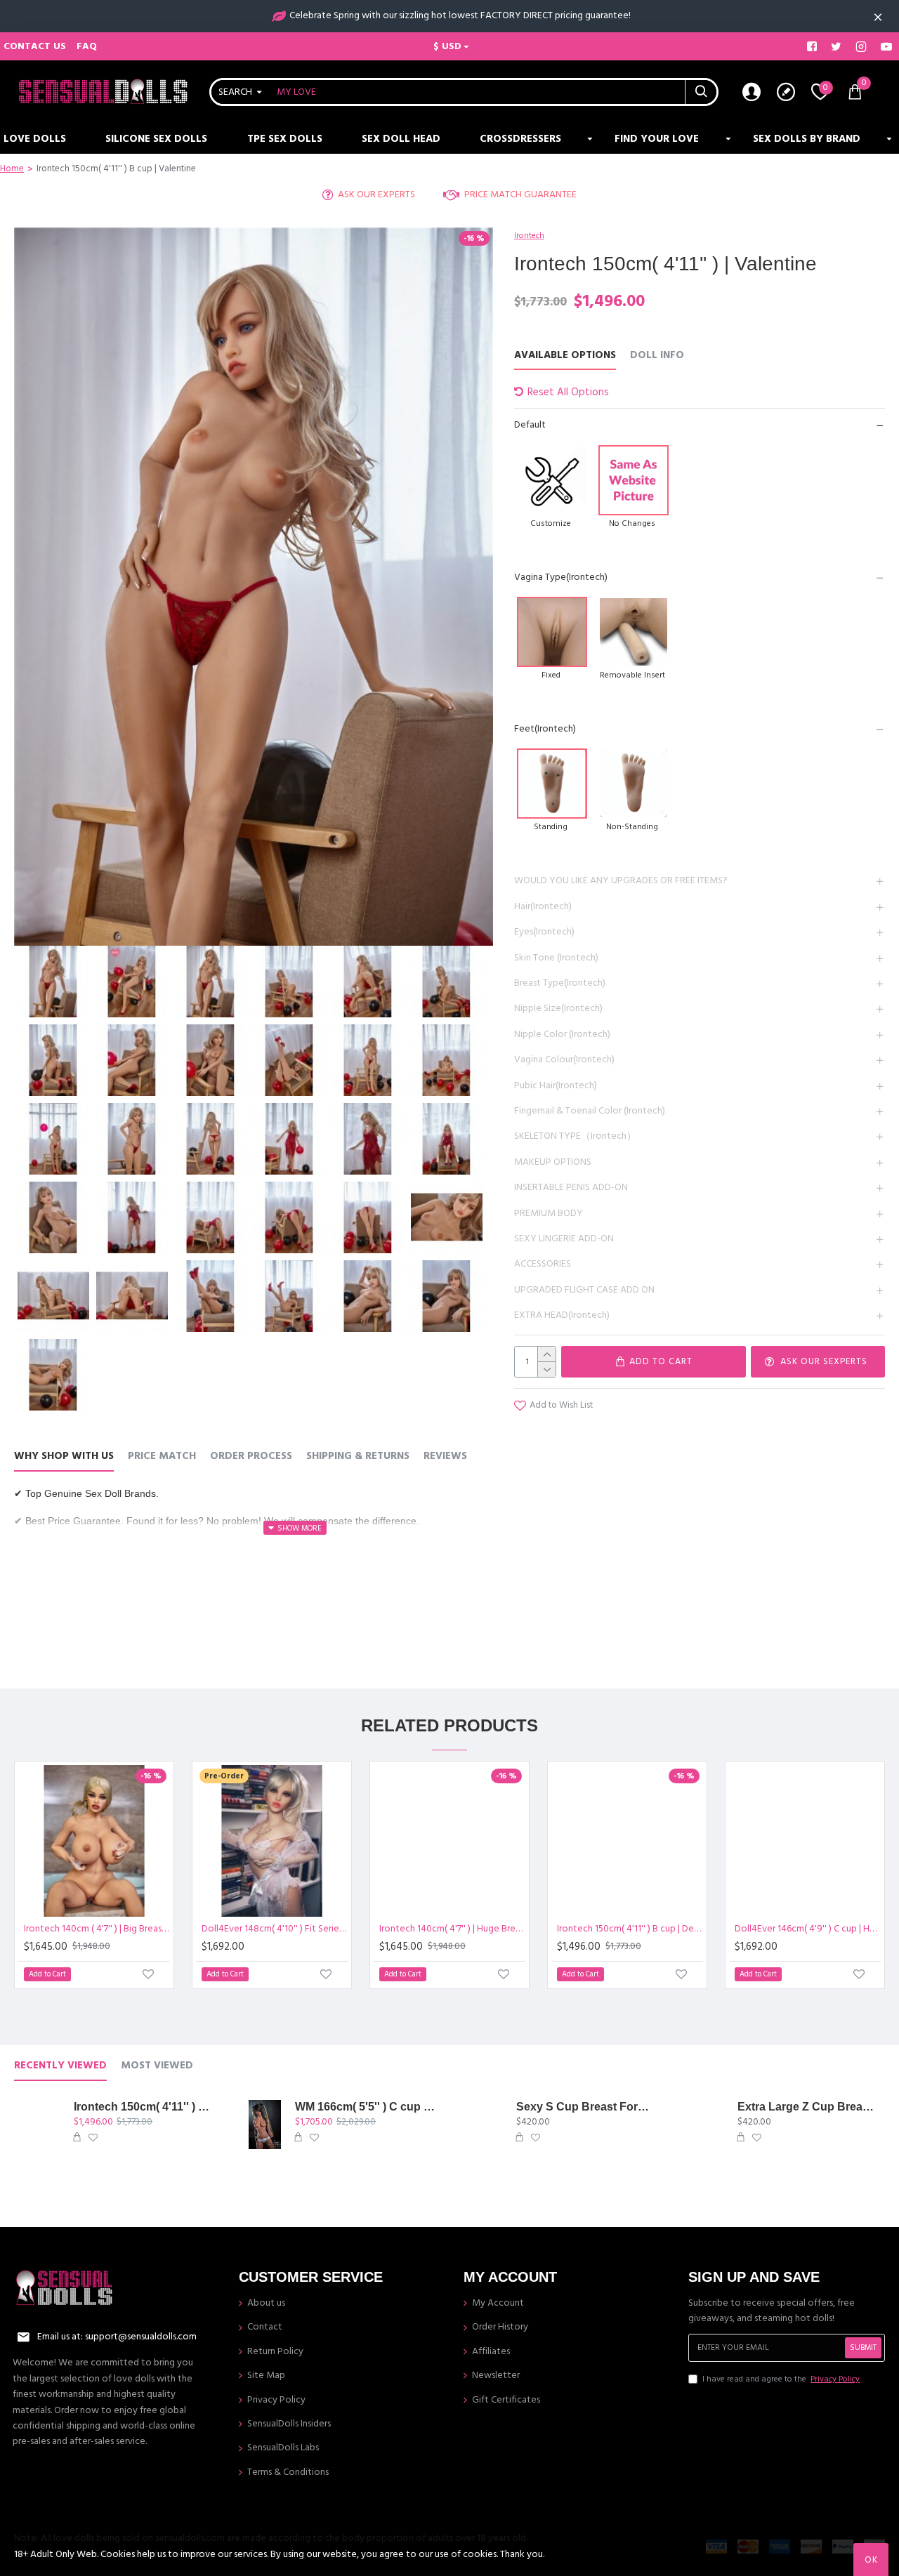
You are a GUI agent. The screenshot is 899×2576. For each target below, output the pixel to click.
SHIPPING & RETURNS (358, 1457)
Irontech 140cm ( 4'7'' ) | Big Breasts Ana (97, 1929)
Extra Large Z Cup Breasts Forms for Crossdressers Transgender (809, 2107)
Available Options (565, 356)
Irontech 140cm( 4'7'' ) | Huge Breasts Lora (452, 1929)
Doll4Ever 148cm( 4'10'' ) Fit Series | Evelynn (275, 1929)
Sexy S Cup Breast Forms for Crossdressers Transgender (588, 2107)
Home (12, 169)
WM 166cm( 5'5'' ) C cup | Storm (366, 2107)
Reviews (445, 1457)
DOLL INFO (657, 356)
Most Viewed (157, 2066)
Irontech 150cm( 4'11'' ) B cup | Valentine (145, 2107)
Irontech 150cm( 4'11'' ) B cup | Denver (630, 1929)
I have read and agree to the (781, 2379)
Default (530, 425)
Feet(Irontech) (545, 729)
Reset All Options (568, 392)
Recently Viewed (60, 2066)
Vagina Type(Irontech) (561, 577)
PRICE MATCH (162, 1457)
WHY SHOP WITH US (64, 1457)
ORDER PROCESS (251, 1457)
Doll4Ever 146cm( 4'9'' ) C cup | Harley (808, 1929)
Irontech (529, 236)
